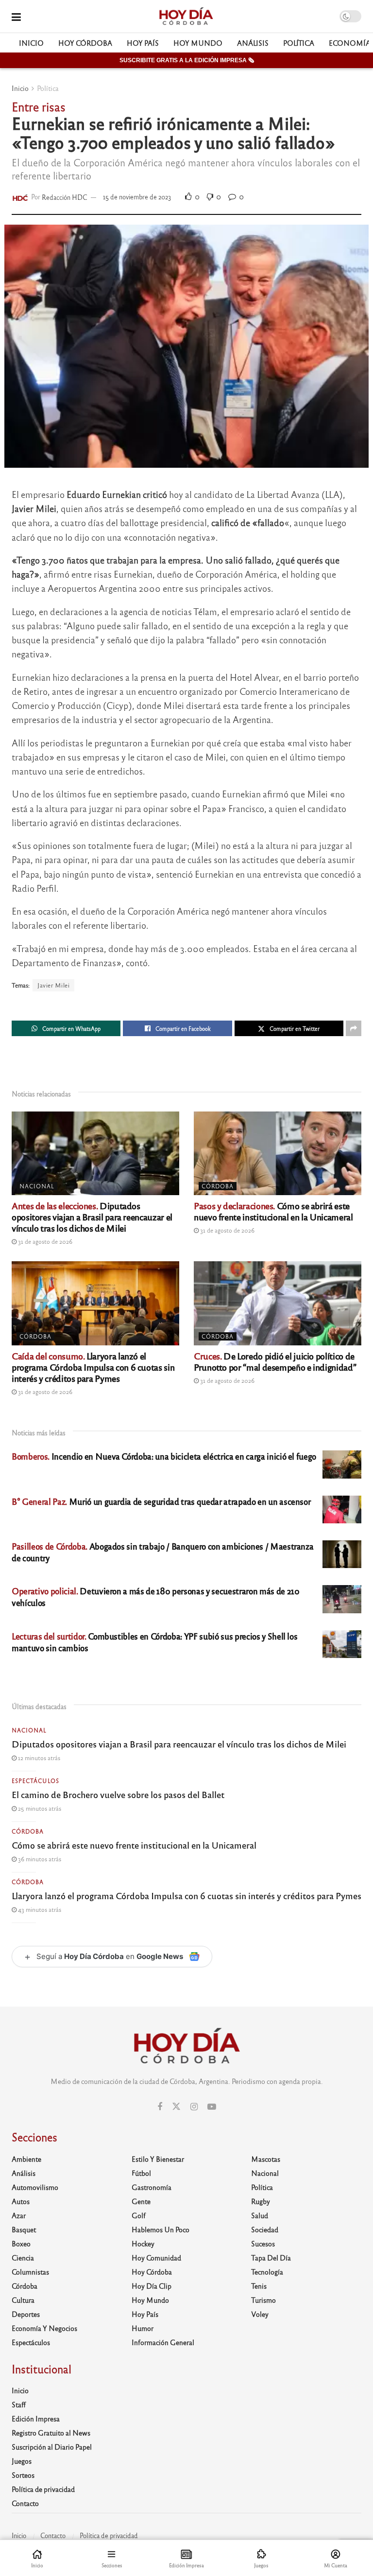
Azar (19, 2215)
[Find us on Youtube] (212, 2107)
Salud (260, 2215)
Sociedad (265, 2229)
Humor (143, 2328)
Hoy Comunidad (156, 2258)
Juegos (22, 2461)
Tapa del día (271, 2258)
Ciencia (23, 2258)
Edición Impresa (36, 2418)
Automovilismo (35, 2187)
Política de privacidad (43, 2489)
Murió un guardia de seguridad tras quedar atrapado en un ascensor (161, 1501)
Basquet (24, 2229)
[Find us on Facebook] (160, 2107)
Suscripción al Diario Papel (52, 2447)
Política (299, 43)
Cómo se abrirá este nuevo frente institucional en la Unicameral (273, 1211)
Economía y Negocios (44, 2328)
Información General (163, 2342)
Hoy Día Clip (152, 2286)
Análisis (253, 43)
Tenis (259, 2286)
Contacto (25, 2503)
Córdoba (218, 1186)
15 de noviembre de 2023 (137, 197)
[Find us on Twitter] (176, 2107)
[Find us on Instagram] (194, 2107)
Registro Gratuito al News (51, 2433)
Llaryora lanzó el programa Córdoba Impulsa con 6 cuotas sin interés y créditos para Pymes (93, 1367)
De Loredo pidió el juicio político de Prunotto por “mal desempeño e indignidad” (275, 1361)
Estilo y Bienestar (158, 2159)
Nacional (37, 1186)
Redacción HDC (65, 197)
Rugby (261, 2201)
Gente (141, 2201)
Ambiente (26, 2159)
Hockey (143, 2243)
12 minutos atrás (38, 1758)
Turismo (263, 2300)
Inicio (31, 43)
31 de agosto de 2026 (44, 1241)
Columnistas (30, 2272)
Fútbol (141, 2173)
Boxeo (21, 2243)
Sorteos (23, 2475)
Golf (139, 2215)
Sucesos (263, 2243)
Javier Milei (53, 985)
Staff (19, 2404)
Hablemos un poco (161, 2229)
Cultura (23, 2300)
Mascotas (266, 2159)
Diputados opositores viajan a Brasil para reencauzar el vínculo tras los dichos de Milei (92, 1217)
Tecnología (267, 2272)
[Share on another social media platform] (354, 1028)
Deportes (26, 2314)
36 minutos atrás (39, 1859)
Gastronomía (152, 2187)
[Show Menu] (16, 16)
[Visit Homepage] (186, 17)
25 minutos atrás (39, 1808)
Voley (260, 2314)
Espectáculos (35, 1781)
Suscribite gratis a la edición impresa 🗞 (187, 60)
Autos (21, 2201)
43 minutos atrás (39, 1909)
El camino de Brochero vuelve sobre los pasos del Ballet (118, 1794)
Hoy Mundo (198, 43)
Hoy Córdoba (85, 43)
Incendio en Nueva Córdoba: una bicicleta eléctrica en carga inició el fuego (164, 1456)
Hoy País (143, 43)
